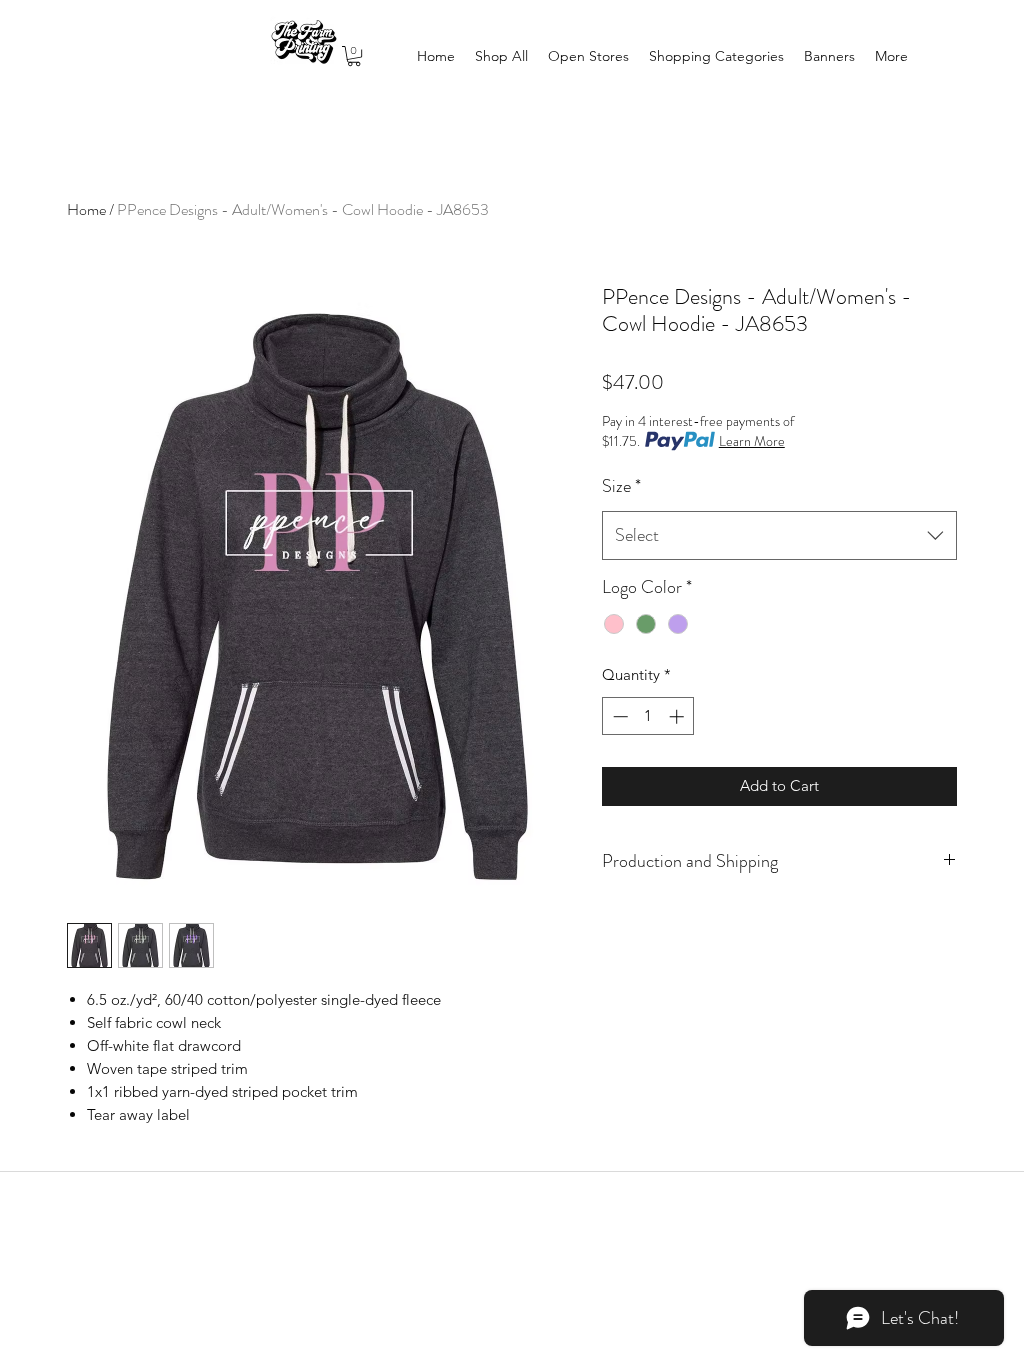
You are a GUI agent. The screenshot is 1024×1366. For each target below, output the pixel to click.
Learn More (752, 441)
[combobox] (779, 536)
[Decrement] (618, 716)
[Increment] (678, 716)
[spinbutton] (648, 716)
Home (86, 209)
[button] (354, 56)
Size (621, 486)
